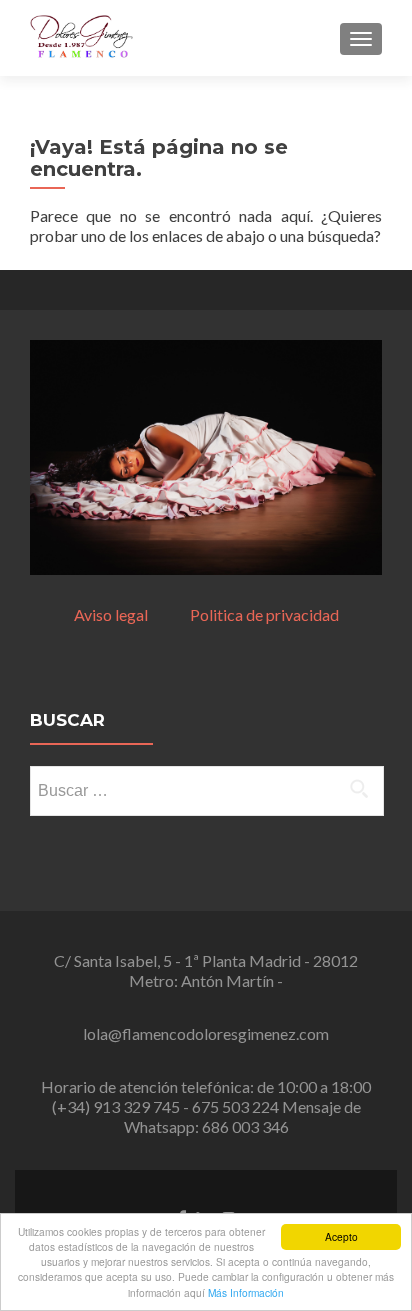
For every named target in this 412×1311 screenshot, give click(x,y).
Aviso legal (132, 614)
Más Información (246, 1292)
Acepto (341, 1236)
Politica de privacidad (264, 614)
